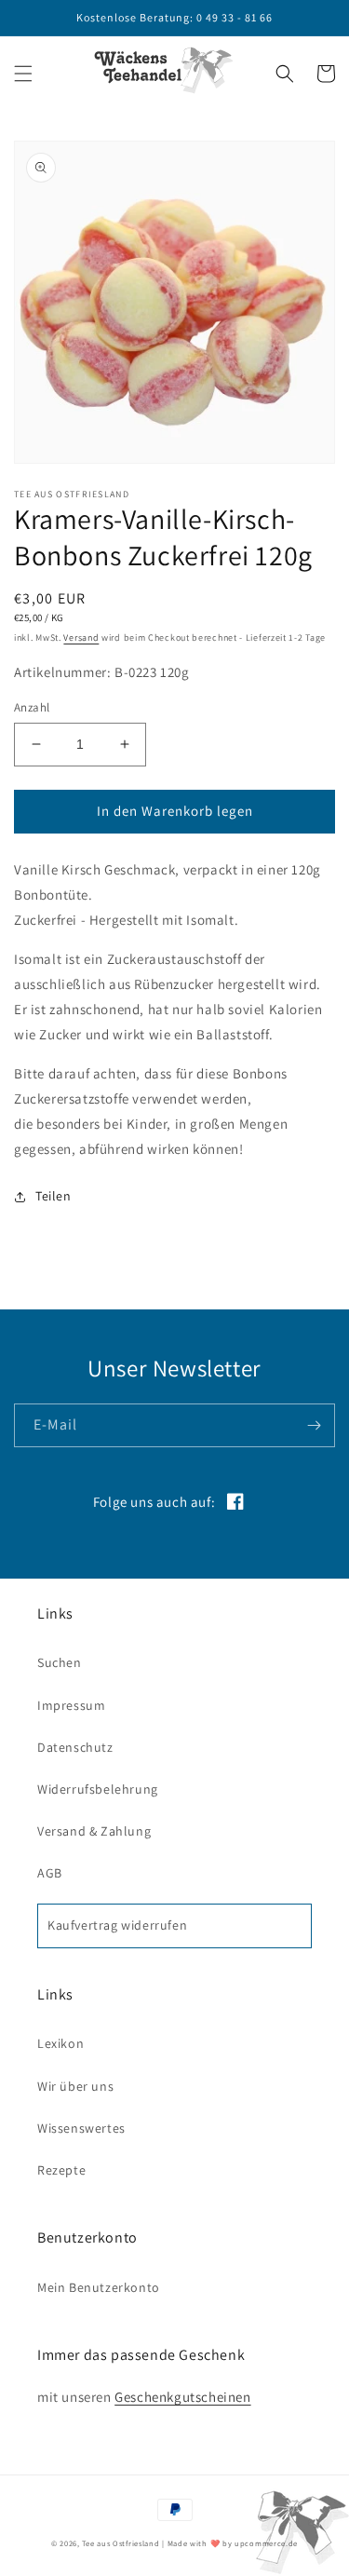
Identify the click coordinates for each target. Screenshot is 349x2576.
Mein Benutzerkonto (99, 2287)
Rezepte (61, 2170)
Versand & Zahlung (94, 1831)
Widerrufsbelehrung (98, 1789)
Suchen (60, 1662)
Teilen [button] (54, 1196)
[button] (23, 74)
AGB (50, 1873)
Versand (81, 637)
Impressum (71, 1705)
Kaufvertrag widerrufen (117, 1925)
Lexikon (60, 2043)
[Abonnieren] (314, 1425)
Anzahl (32, 707)
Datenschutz (75, 1747)
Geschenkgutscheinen (182, 2397)
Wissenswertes (81, 2128)
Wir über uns (75, 2086)
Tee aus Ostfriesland (121, 2543)
